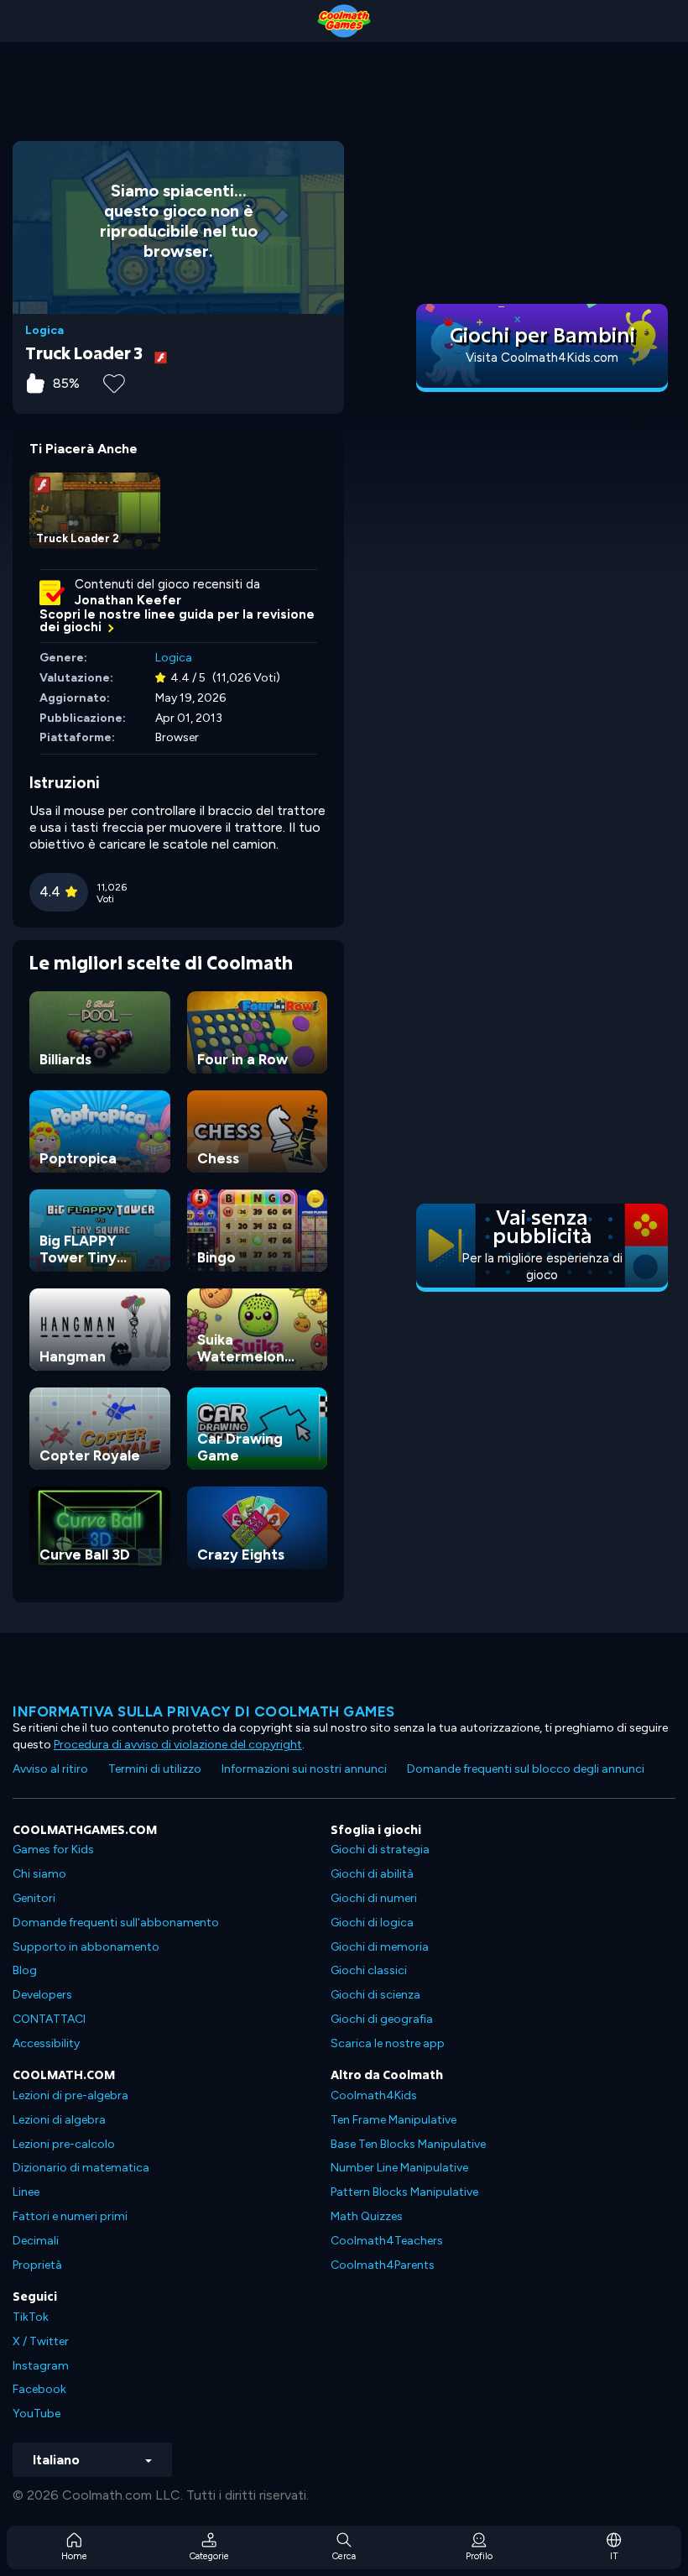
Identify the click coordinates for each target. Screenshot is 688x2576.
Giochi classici (369, 1970)
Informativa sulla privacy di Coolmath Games (204, 1711)
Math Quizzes (367, 2216)
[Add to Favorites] (114, 382)
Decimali (36, 2241)
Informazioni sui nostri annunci (304, 1769)
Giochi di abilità (372, 1874)
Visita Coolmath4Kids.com (542, 358)
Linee (26, 2192)
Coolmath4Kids (374, 2095)
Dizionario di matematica (81, 2168)
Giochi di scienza (375, 1995)
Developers (42, 1995)
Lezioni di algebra (59, 2120)
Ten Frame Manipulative (394, 2120)
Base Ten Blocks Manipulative (408, 2144)
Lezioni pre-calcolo (64, 2144)
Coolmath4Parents (383, 2265)
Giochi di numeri (374, 1898)
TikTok (31, 2317)
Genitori (34, 1898)
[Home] (344, 21)
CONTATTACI (49, 2019)
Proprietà (37, 2265)
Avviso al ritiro (50, 1769)
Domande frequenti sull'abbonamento (116, 1923)
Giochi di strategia (380, 1850)
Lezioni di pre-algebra (70, 2095)
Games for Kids (53, 1850)
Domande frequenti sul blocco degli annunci (526, 1769)
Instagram (41, 2366)
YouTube (36, 2414)
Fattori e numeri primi (70, 2216)
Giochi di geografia (382, 2019)
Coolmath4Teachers (387, 2241)
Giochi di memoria (380, 1947)
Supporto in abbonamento (86, 1947)
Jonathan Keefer (128, 600)
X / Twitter (41, 2341)
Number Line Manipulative (399, 2168)
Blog (25, 1970)
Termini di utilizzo (155, 1769)
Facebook (39, 2389)
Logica (44, 331)
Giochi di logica (372, 1923)
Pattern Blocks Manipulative (404, 2192)
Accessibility (46, 2043)
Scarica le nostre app (388, 2043)
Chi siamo (39, 1874)
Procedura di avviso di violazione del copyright (178, 1745)
